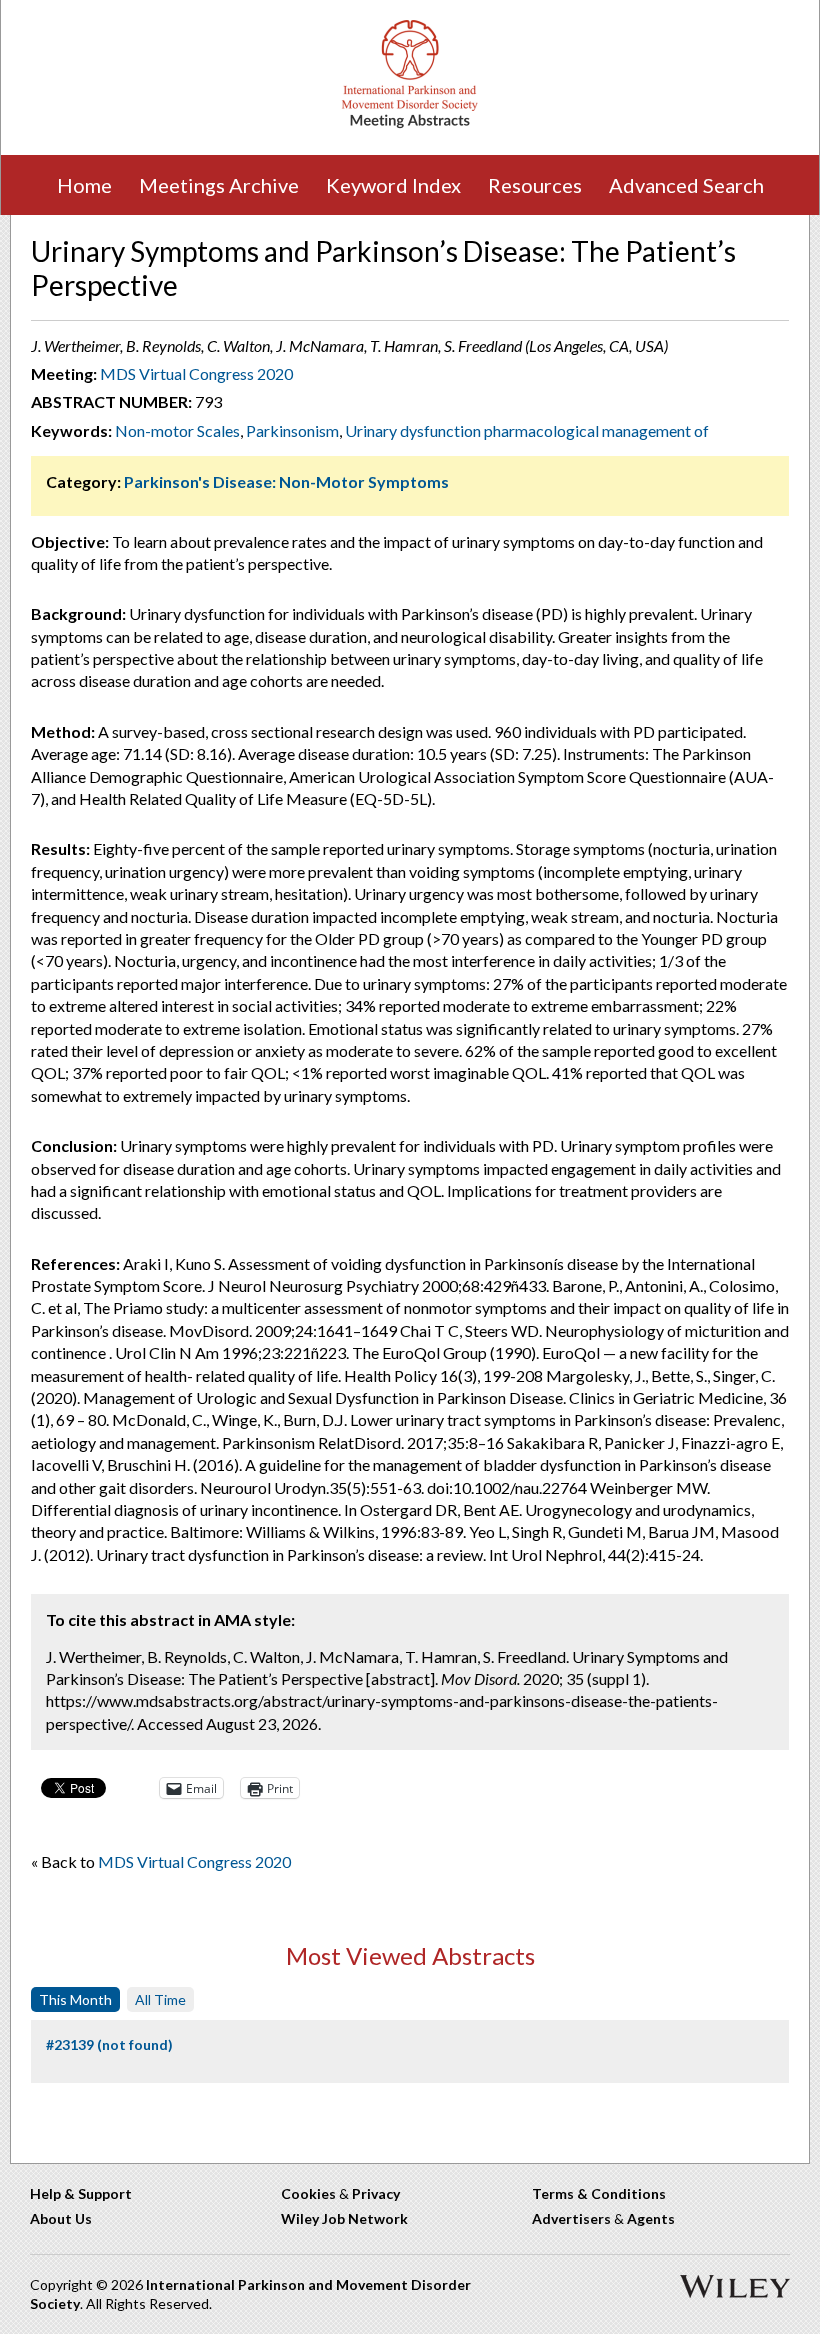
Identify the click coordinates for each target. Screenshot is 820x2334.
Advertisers (571, 2218)
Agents (651, 2218)
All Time (160, 1999)
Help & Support (81, 2193)
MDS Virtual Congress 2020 (196, 373)
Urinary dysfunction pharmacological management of (527, 430)
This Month (75, 1999)
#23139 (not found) (109, 2044)
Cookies (308, 2193)
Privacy (376, 2193)
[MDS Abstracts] (410, 123)
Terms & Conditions (599, 2193)
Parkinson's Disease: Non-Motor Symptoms (286, 481)
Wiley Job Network (344, 2218)
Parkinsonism (292, 430)
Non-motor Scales (177, 430)
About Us (61, 2218)
